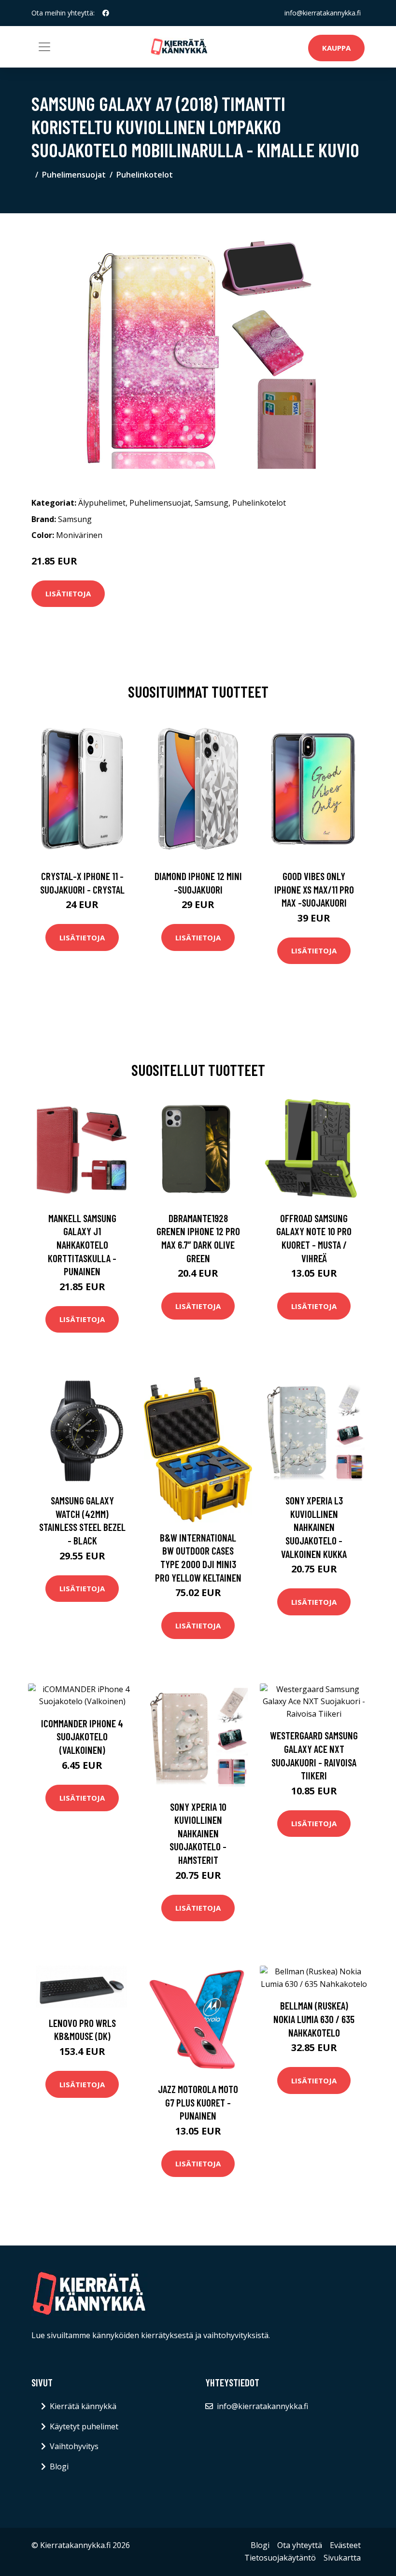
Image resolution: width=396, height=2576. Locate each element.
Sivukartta (342, 2558)
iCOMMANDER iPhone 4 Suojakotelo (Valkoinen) (82, 1736)
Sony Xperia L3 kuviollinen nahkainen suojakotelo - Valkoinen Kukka (314, 1527)
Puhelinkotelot (145, 175)
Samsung (212, 503)
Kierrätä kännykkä (83, 2406)
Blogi (59, 2466)
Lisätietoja (68, 593)
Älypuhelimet (102, 503)
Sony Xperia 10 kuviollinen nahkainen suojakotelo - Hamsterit (198, 1833)
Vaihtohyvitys (74, 2446)
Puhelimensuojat (74, 175)
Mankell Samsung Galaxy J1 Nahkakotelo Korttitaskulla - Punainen (82, 1245)
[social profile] (106, 13)
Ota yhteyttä (300, 2545)
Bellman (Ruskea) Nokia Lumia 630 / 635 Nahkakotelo (314, 2019)
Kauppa (336, 48)
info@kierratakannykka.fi (323, 13)
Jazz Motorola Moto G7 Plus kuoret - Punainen (198, 2102)
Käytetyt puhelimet (84, 2426)
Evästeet (345, 2545)
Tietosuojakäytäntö (280, 2558)
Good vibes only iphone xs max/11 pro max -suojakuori (314, 889)
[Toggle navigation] (44, 47)
